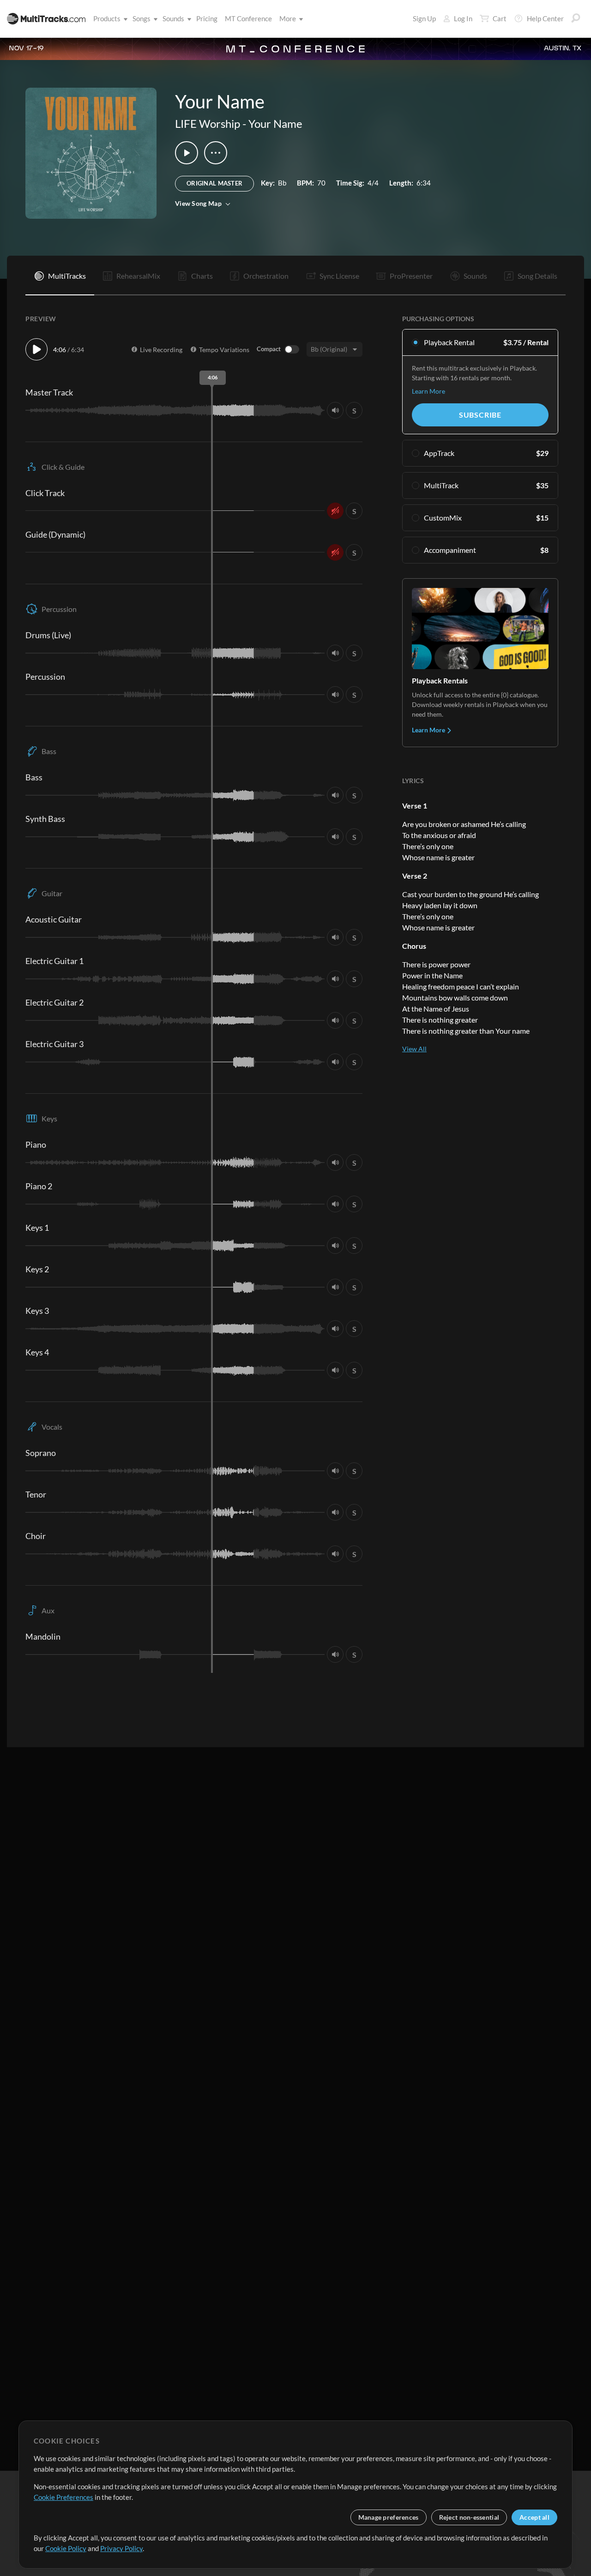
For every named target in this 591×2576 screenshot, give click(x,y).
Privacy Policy (121, 2548)
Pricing (207, 18)
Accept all (534, 2517)
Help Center (545, 18)
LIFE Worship (208, 123)
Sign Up (424, 18)
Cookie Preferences (63, 2497)
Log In (463, 18)
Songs (142, 18)
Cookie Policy (66, 2548)
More (288, 18)
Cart (500, 18)
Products (107, 18)
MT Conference (248, 18)
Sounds (173, 18)
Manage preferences (389, 2517)
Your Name (275, 123)
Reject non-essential (469, 2517)
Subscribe (480, 415)
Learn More (428, 391)
